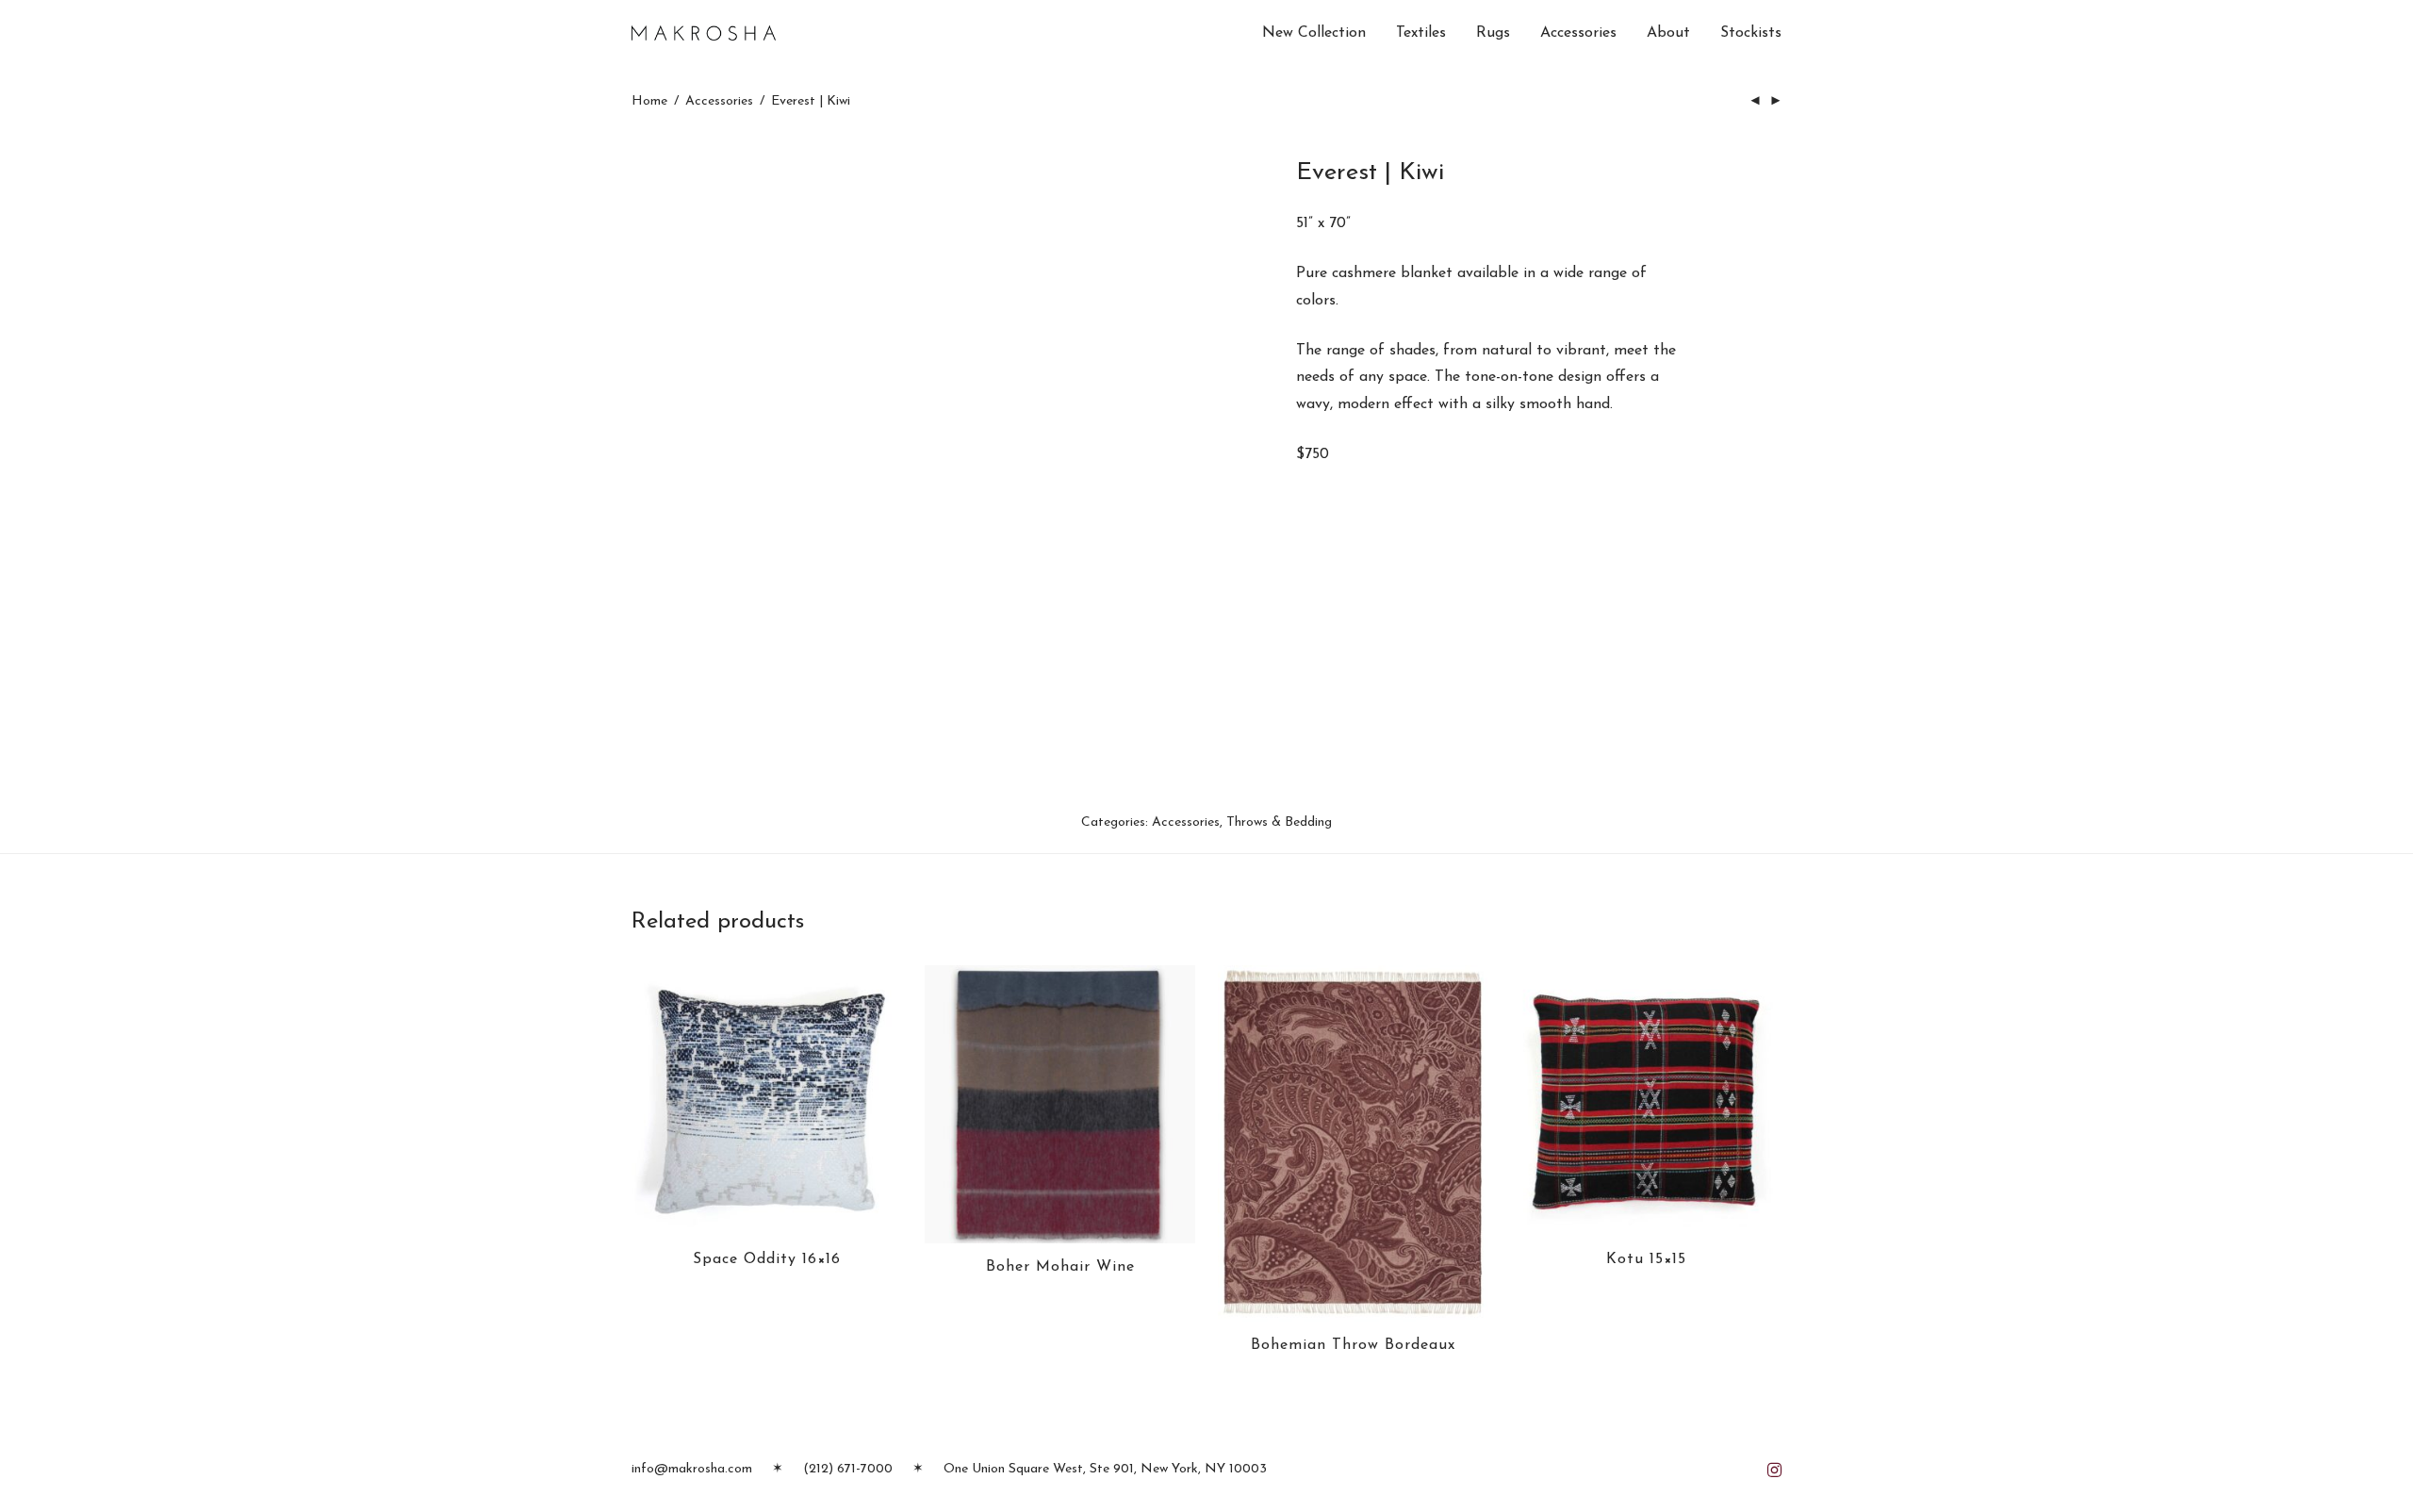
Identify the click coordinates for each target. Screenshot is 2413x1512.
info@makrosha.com (692, 1469)
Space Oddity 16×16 (767, 1259)
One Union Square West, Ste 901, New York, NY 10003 (1105, 1469)
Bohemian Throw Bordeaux (1353, 1345)
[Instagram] (1774, 1469)
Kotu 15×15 (1646, 1259)
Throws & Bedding (1279, 822)
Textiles (1421, 33)
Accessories (1578, 33)
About (1668, 33)
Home (649, 101)
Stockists (1751, 33)
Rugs (1493, 33)
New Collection (1314, 33)
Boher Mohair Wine (1060, 1267)
